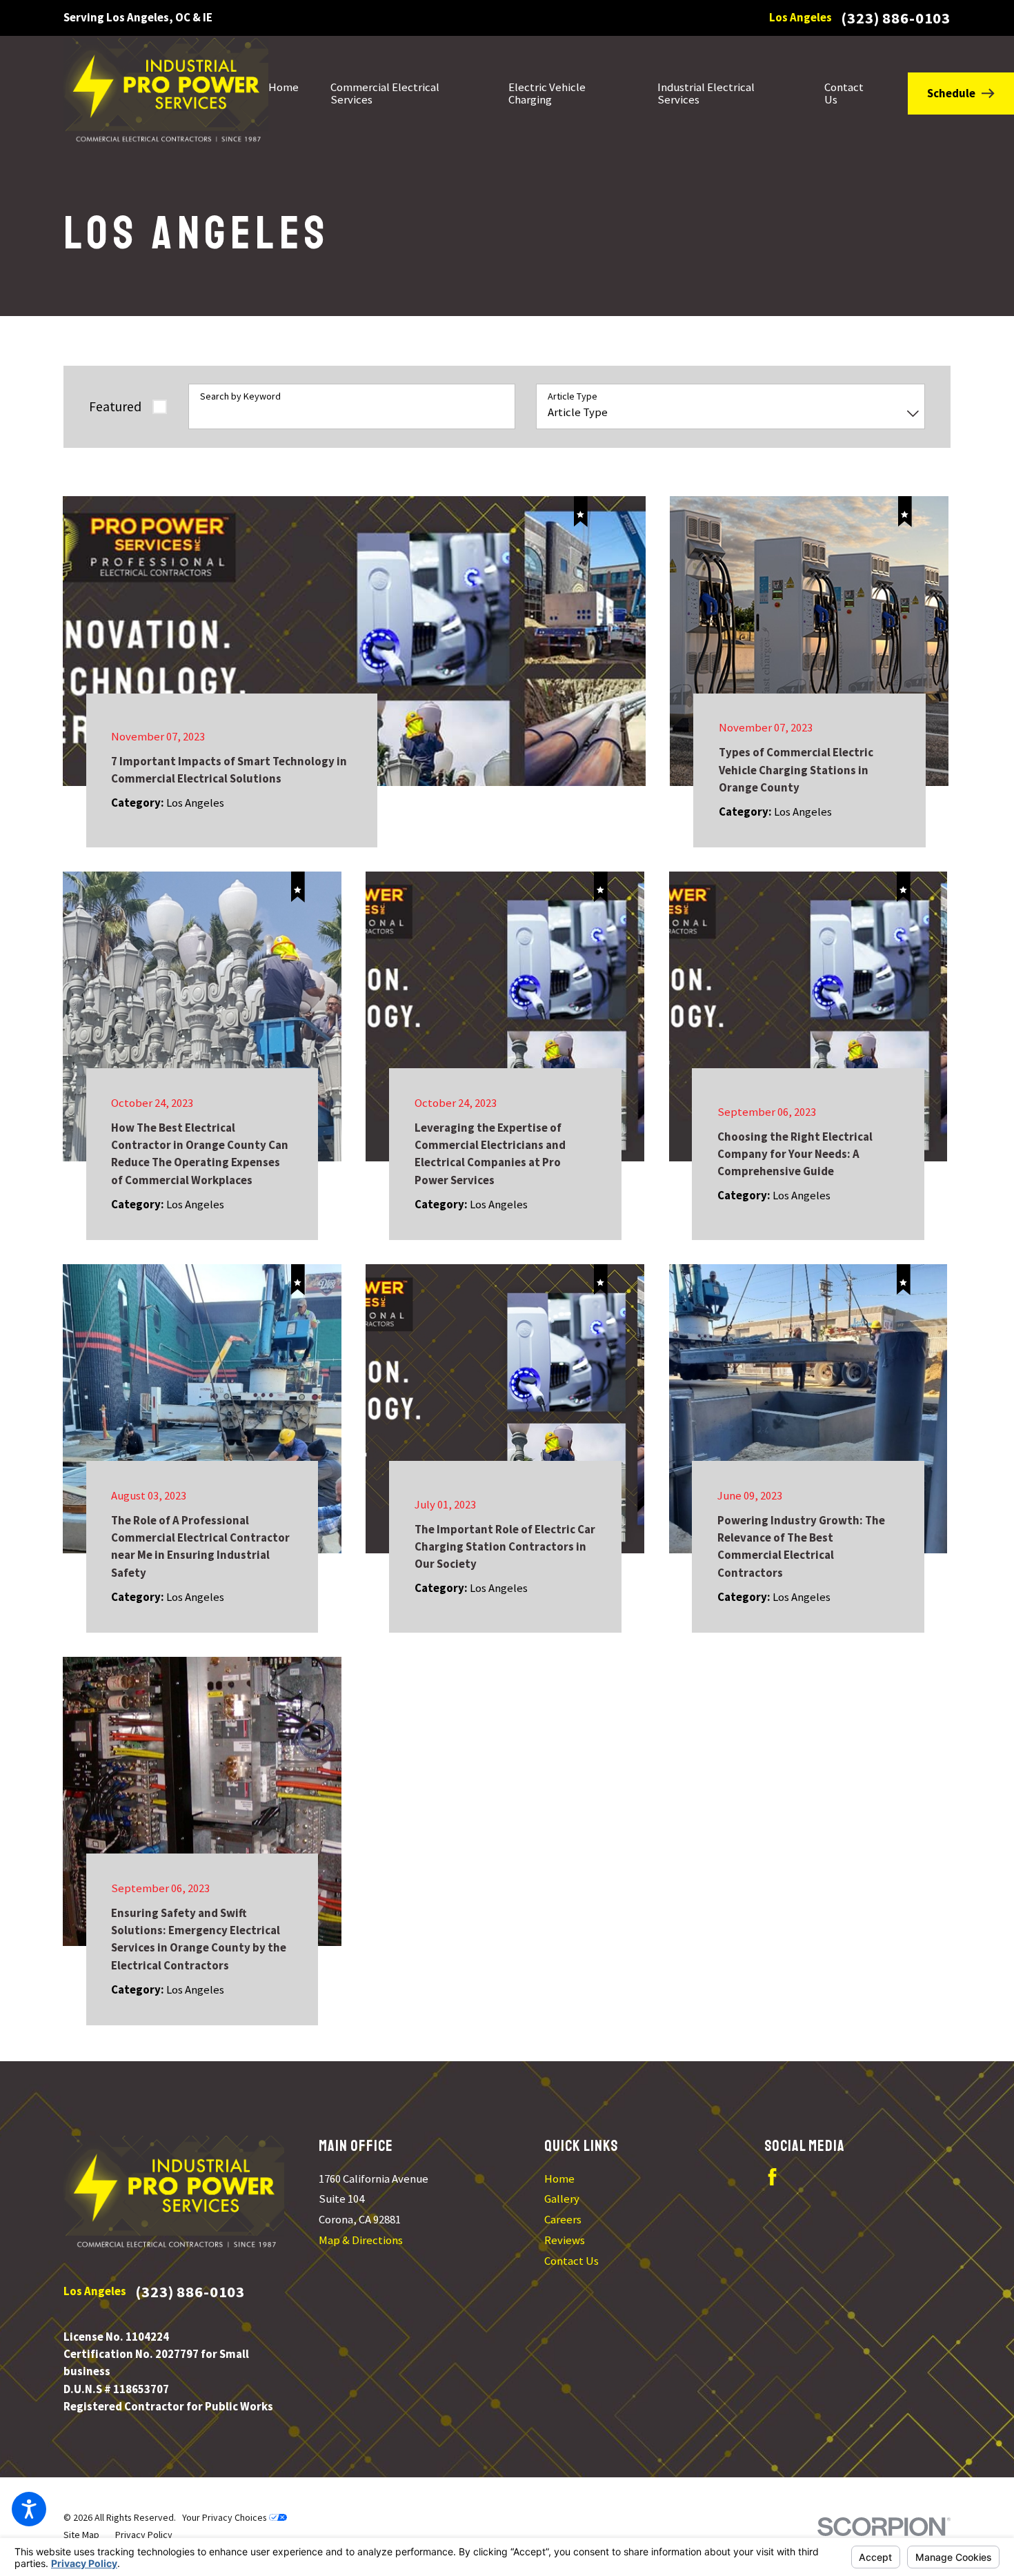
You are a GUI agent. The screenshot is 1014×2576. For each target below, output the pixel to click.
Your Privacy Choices (226, 2517)
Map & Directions (361, 2240)
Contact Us (571, 2261)
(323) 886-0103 (896, 18)
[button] (29, 2509)
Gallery (562, 2199)
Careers (563, 2219)
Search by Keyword (240, 396)
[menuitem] (291, 93)
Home (559, 2179)
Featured (115, 406)
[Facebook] (772, 2177)
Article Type (573, 396)
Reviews (565, 2240)
